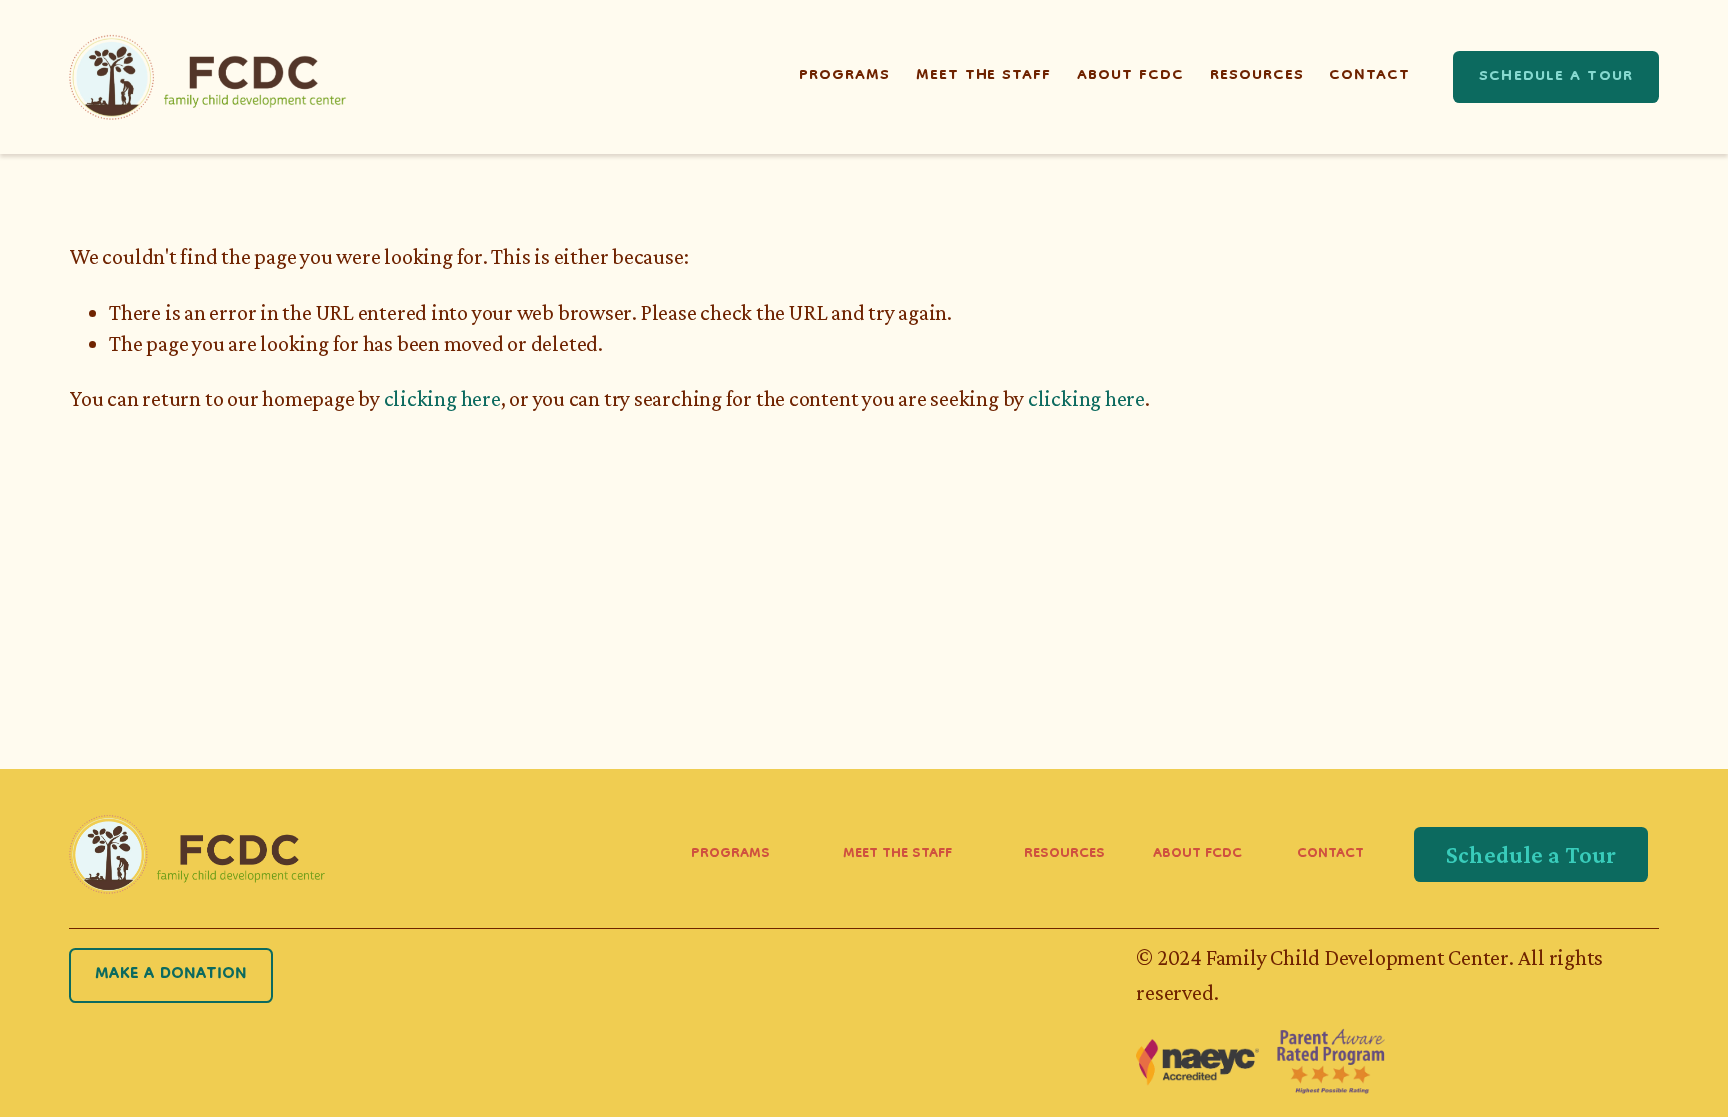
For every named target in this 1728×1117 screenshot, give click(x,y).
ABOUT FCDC (1197, 855)
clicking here (442, 398)
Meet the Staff (984, 76)
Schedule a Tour (1556, 77)
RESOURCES (1064, 855)
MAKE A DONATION (171, 975)
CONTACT (1330, 855)
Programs (844, 76)
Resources (1257, 76)
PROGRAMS (730, 855)
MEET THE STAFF (897, 855)
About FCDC (1130, 76)
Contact (1369, 76)
